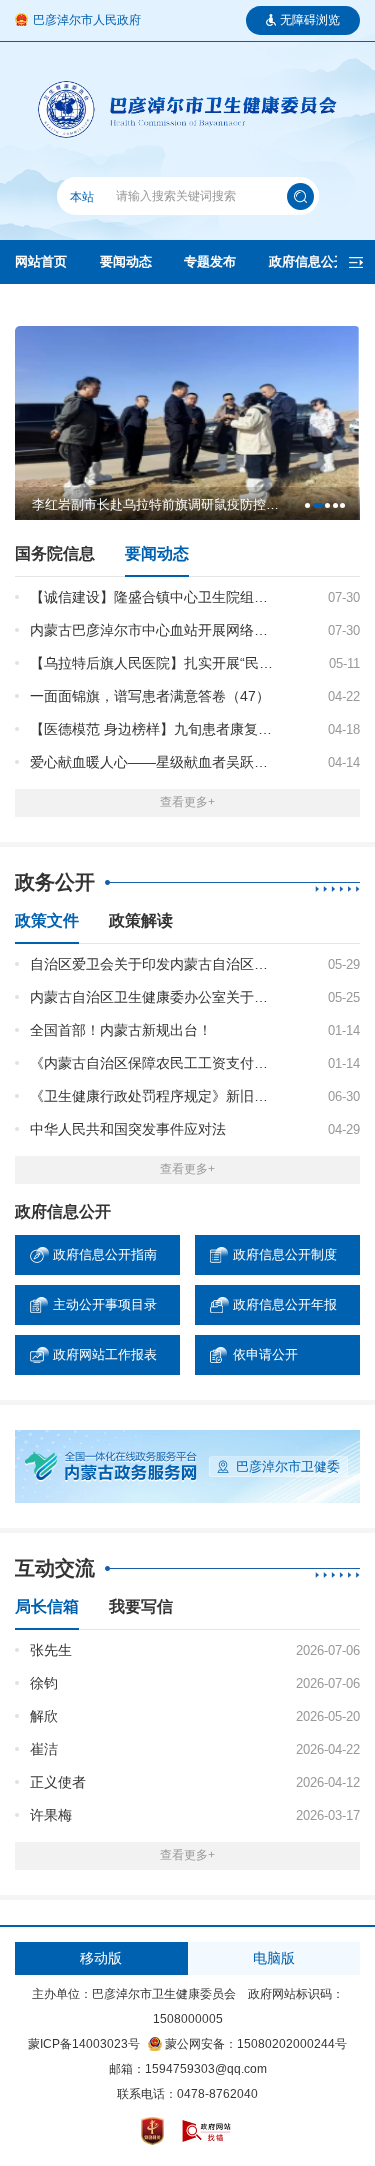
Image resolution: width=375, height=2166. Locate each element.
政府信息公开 (308, 261)
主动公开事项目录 (105, 1304)
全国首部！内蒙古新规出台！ (121, 1030)
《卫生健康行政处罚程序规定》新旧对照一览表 (154, 1096)
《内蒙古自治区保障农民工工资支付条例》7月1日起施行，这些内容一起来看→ (154, 1063)
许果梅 (51, 1815)
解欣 (44, 1716)
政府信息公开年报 (285, 1304)
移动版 (101, 1958)
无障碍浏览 (310, 20)
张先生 (51, 1650)
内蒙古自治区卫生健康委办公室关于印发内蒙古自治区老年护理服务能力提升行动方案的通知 (154, 997)
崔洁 (44, 1749)
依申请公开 (265, 1354)
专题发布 (210, 261)
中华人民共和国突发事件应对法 (128, 1129)
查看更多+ (187, 802)
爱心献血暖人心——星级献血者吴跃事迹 (154, 762)
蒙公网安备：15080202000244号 (256, 2044)
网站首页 (41, 261)
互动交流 (55, 1568)
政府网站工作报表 (105, 1354)
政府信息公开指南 (105, 1254)
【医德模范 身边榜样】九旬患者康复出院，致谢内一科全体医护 (154, 729)
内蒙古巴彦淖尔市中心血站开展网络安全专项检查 (154, 630)
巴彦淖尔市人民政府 (87, 20)
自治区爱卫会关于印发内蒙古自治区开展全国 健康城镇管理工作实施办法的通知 (154, 964)
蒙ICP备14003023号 (84, 2044)
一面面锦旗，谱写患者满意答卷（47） (150, 696)
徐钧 (44, 1683)
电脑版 (274, 1958)
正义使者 (58, 1782)
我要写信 (141, 1607)
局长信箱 (47, 1607)
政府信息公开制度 (285, 1254)
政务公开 (55, 882)
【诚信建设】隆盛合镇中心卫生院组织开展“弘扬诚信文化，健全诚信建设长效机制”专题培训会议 (154, 597)
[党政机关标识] (152, 2135)
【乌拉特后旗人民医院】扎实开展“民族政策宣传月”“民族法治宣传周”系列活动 (154, 663)
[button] (307, 505)
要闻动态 (126, 261)
